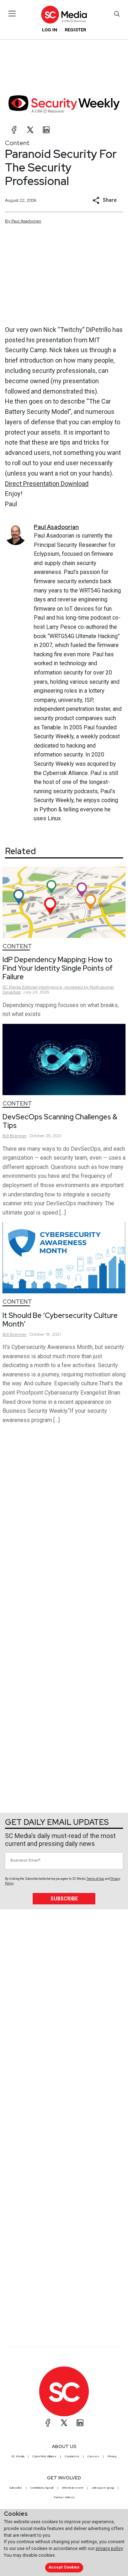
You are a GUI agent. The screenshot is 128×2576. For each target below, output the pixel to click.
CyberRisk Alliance (44, 2456)
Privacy (112, 2456)
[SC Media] (64, 14)
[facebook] (14, 130)
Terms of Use (95, 1879)
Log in (50, 30)
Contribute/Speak (42, 2488)
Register (75, 30)
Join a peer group (103, 2488)
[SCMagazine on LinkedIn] (80, 2423)
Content (17, 143)
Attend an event (73, 2488)
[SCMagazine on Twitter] (64, 2423)
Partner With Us (64, 2497)
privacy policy (109, 2548)
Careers (93, 2456)
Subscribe (64, 1899)
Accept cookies (64, 2567)
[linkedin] (46, 130)
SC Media (18, 2456)
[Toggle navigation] (12, 14)
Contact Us (72, 2456)
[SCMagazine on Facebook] (48, 2423)
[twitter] (30, 130)
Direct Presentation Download (47, 484)
